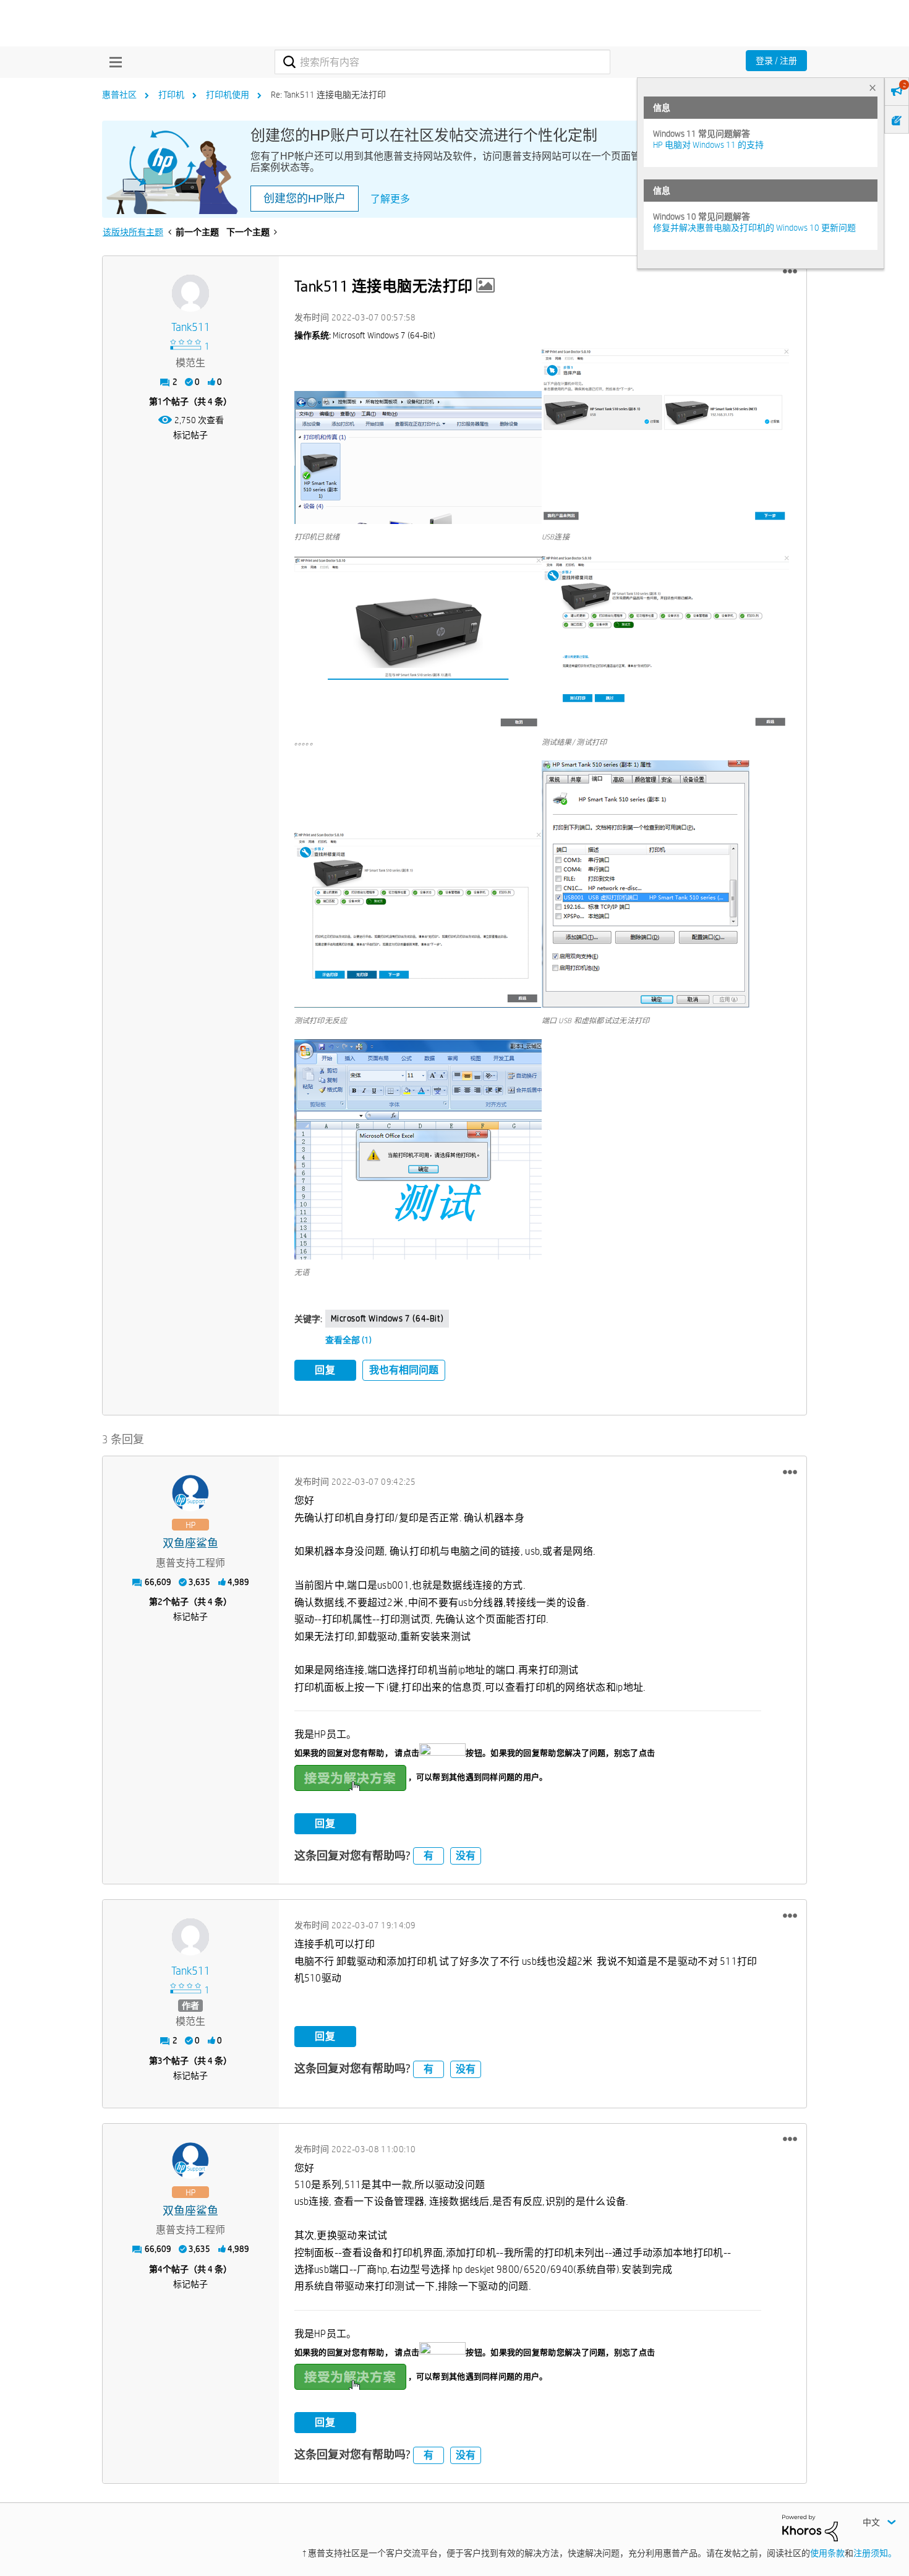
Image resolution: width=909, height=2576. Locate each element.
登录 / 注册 (776, 61)
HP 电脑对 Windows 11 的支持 (708, 145)
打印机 (171, 95)
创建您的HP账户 (305, 199)
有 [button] (429, 1856)
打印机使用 (228, 95)
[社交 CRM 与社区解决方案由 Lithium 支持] (810, 2527)
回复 (325, 1370)
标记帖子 (190, 435)
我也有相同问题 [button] (404, 1370)
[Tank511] (190, 293)
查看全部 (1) (348, 1340)
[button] (790, 272)
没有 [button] (466, 1856)
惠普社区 (119, 95)
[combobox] (442, 62)
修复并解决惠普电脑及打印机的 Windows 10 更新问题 (754, 228)
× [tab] (873, 88)
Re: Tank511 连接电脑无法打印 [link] (328, 95)
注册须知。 (875, 2553)
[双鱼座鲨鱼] (190, 1493)
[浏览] (113, 62)
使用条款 (827, 2553)
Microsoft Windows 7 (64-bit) (387, 1318)
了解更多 (390, 199)
